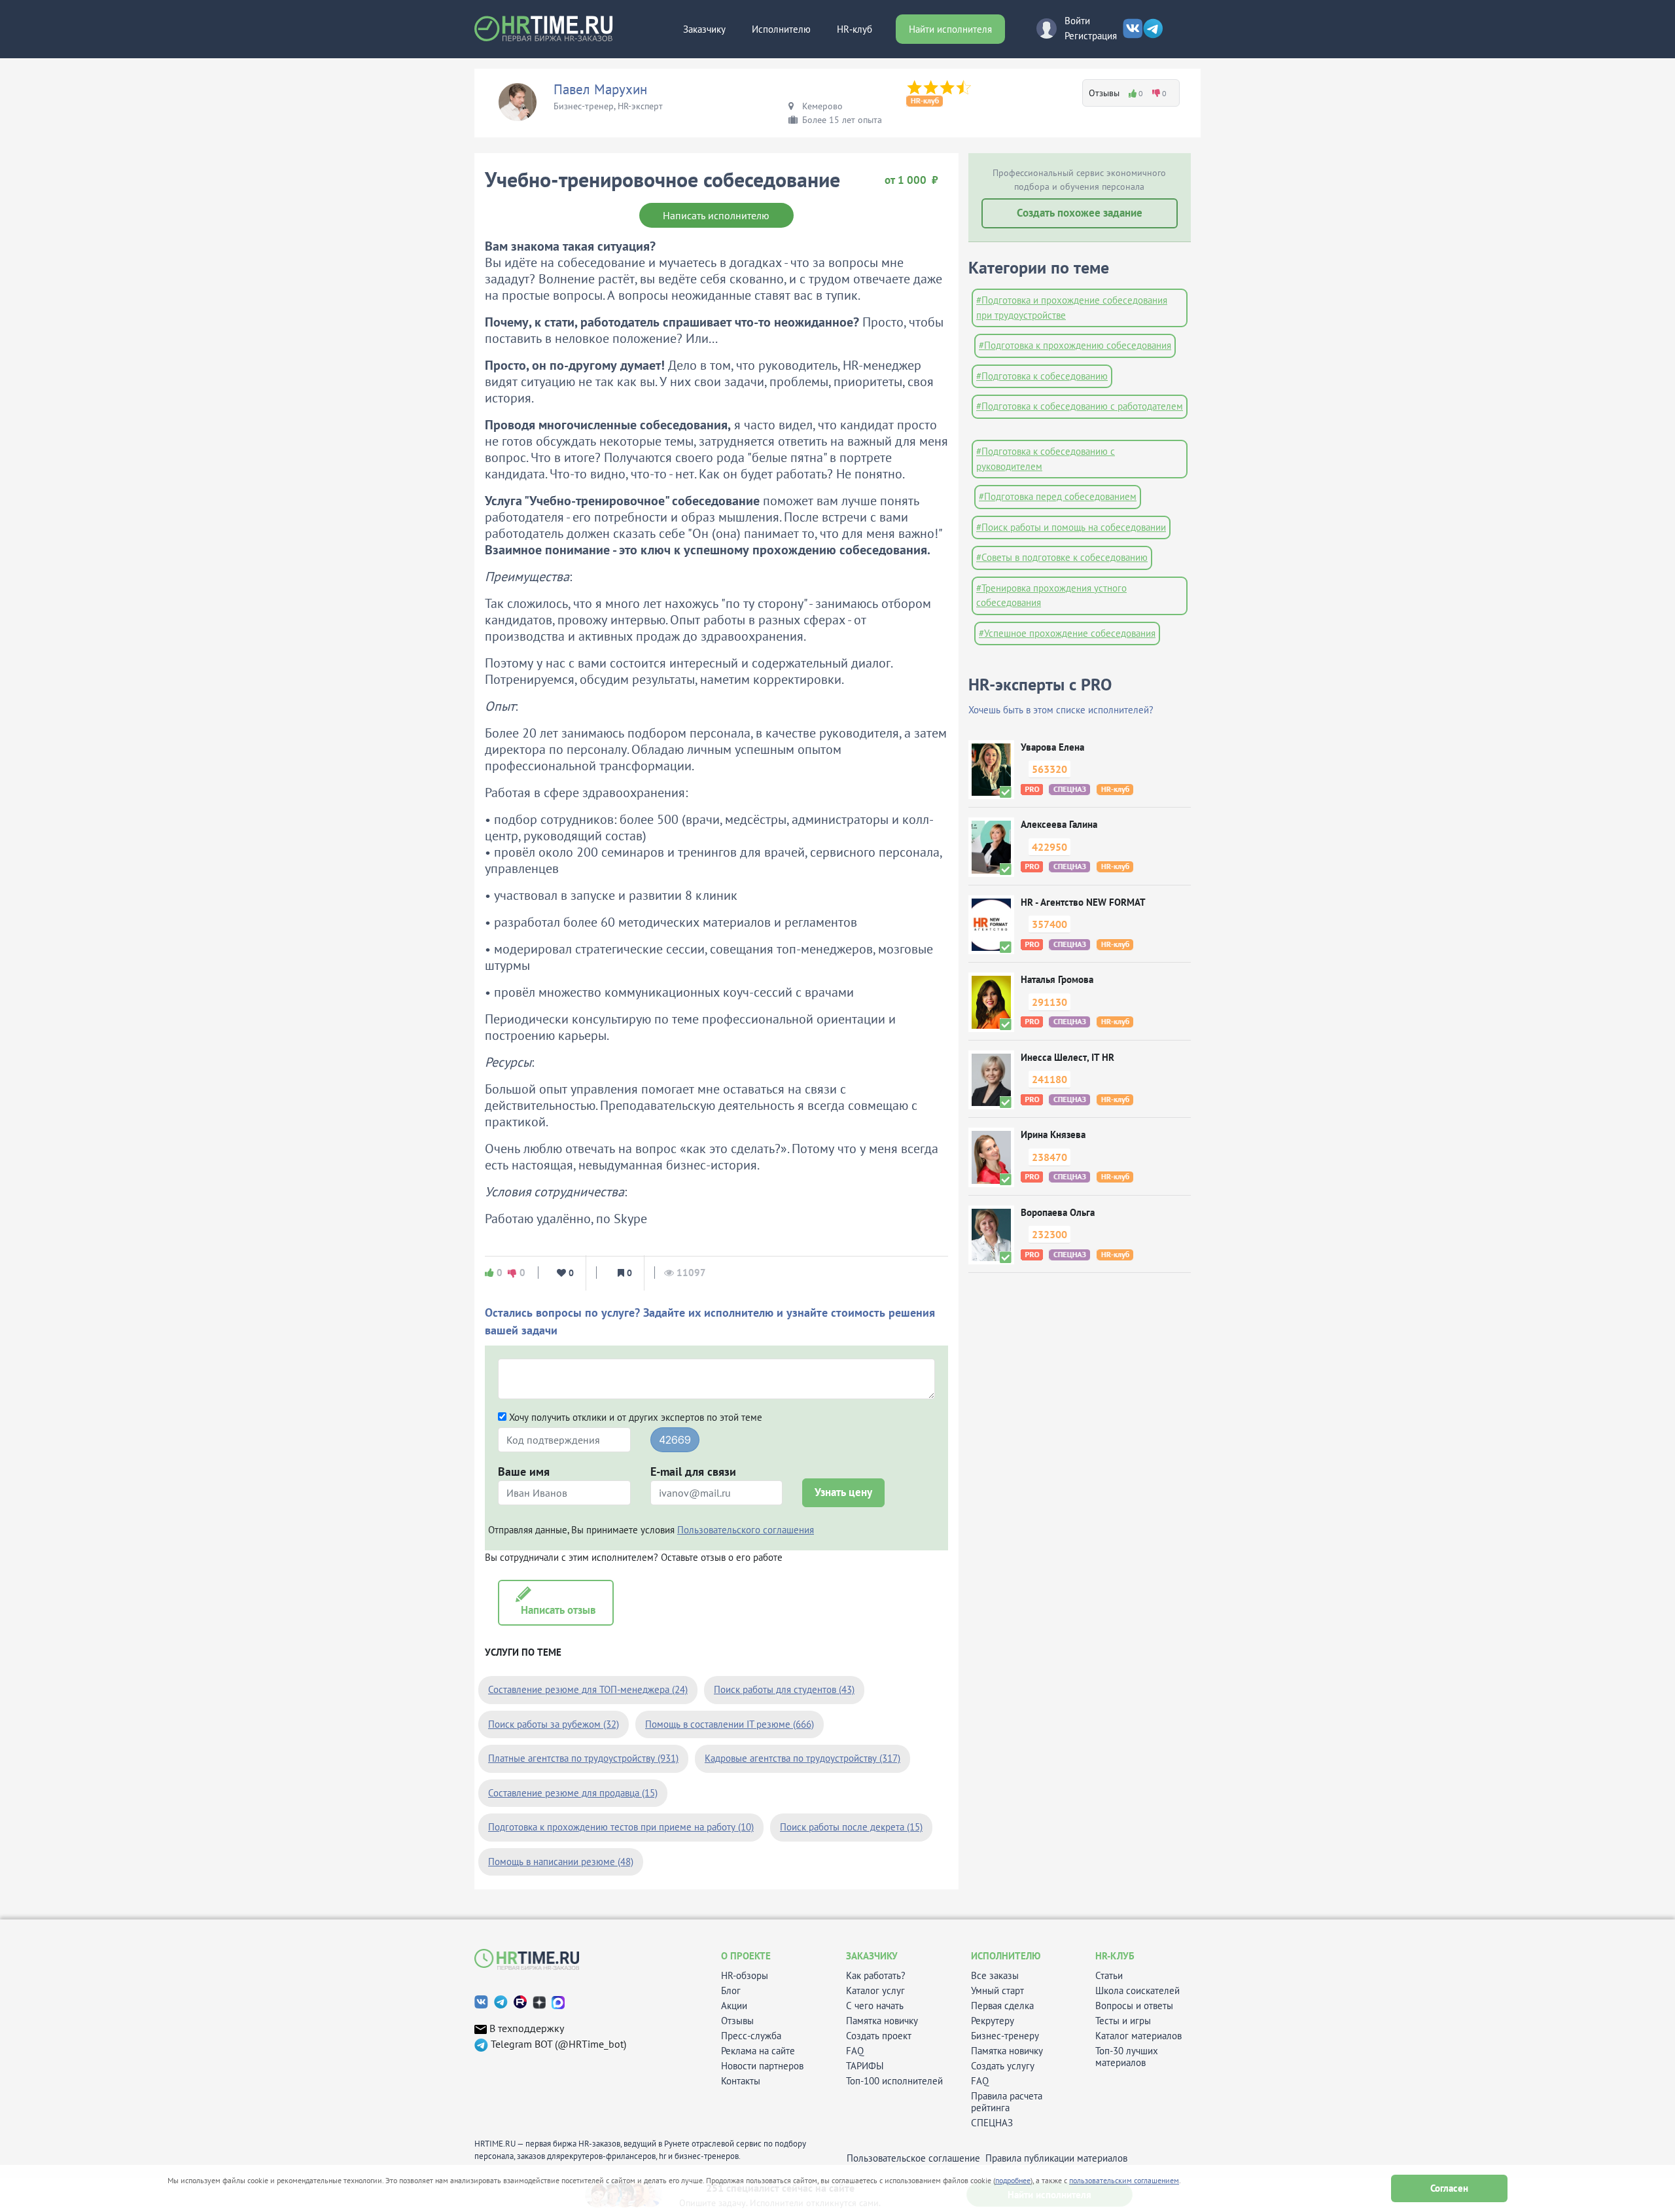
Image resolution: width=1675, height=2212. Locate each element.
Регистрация (1091, 36)
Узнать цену (843, 1492)
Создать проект (879, 2036)
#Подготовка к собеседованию (1042, 376)
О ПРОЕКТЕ (746, 1956)
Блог (731, 1991)
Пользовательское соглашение (913, 2158)
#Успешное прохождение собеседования (1067, 633)
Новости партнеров (762, 2066)
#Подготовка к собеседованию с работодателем (1080, 406)
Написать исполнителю (716, 215)
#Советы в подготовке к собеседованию (1062, 557)
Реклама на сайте (758, 2051)
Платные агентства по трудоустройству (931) (583, 1758)
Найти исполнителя (950, 29)
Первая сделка (1002, 2006)
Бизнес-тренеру (1005, 2036)
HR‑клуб (855, 29)
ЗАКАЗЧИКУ (872, 1956)
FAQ (855, 2051)
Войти (1077, 21)
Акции (734, 2006)
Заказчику (704, 29)
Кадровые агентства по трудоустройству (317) (802, 1758)
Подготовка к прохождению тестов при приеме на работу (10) (621, 1827)
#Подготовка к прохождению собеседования (1075, 345)
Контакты (741, 2081)
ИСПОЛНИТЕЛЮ (1006, 1956)
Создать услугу (1003, 2066)
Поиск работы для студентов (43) (784, 1689)
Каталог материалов (1138, 2036)
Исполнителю (781, 29)
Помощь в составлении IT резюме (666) (730, 1724)
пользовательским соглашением (1124, 2180)
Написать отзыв (556, 1610)
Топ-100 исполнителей (894, 2081)
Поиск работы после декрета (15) (851, 1827)
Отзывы (737, 2021)
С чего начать (875, 2006)
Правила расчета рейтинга (1007, 2102)
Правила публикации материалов (1056, 2158)
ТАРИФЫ (865, 2066)
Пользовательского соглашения (746, 1530)
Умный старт (997, 1991)
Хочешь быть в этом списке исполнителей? (1061, 710)
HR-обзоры (745, 1976)
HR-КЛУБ (1115, 1956)
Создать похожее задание (1080, 213)
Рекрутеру (993, 2021)
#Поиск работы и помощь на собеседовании (1071, 527)
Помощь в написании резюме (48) (561, 1862)
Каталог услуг (875, 1991)
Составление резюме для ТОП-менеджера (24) (588, 1689)
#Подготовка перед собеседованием (1058, 496)
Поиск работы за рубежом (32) (554, 1724)
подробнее (1013, 2180)
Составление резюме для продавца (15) (573, 1793)
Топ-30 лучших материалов (1127, 2057)
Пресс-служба (751, 2036)
